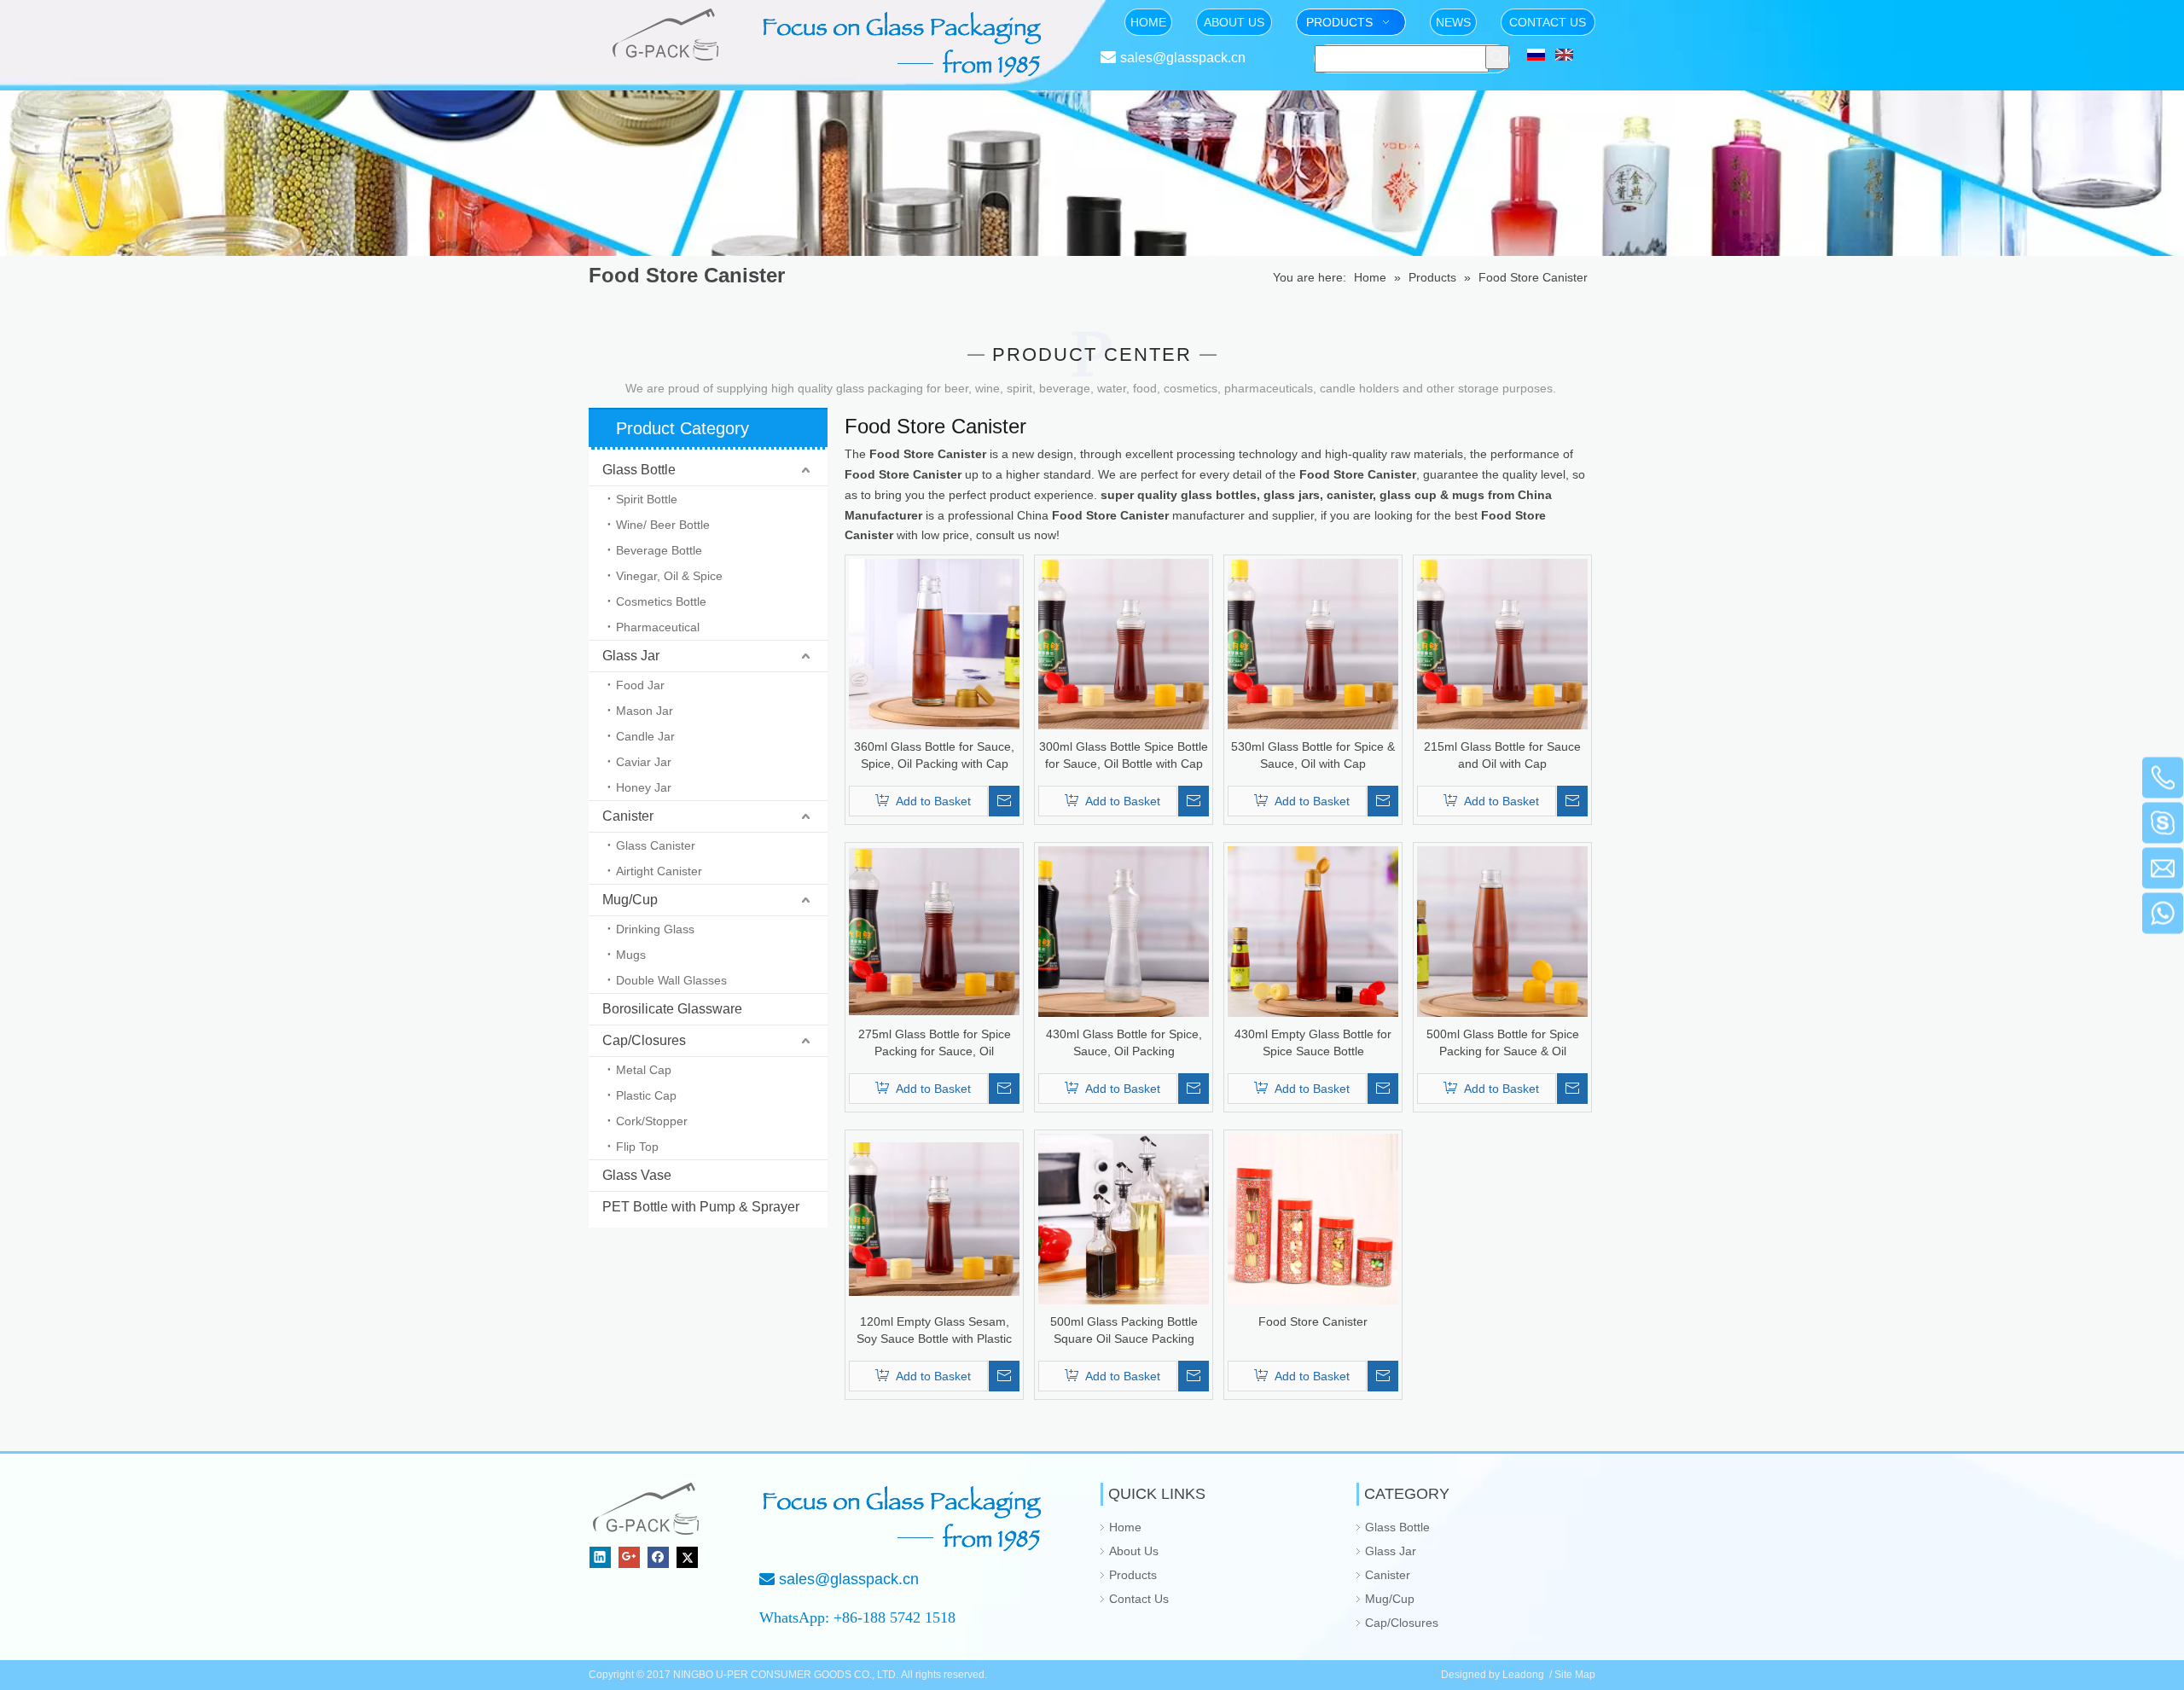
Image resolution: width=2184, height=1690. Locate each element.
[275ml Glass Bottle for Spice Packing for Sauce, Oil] (934, 931)
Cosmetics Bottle (661, 601)
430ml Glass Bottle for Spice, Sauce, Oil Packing (1124, 1042)
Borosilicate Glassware (672, 1009)
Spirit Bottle (647, 499)
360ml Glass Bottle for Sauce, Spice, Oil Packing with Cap (934, 755)
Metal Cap (644, 1070)
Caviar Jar (644, 762)
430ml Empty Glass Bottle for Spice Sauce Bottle (1313, 1042)
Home (1125, 1527)
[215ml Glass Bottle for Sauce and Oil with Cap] (1502, 643)
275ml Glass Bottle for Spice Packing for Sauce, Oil (935, 1042)
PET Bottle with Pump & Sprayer (701, 1207)
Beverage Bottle (659, 550)
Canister (628, 816)
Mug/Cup (630, 900)
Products (1133, 1575)
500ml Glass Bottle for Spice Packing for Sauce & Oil (1503, 1042)
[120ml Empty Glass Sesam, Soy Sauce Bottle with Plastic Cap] (934, 1218)
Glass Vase (637, 1175)
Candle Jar (645, 736)
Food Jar (640, 685)
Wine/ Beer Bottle (663, 525)
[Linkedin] (600, 1557)
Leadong (1523, 1675)
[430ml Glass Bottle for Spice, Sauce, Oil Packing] (1124, 931)
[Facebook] (658, 1557)
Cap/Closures (644, 1040)
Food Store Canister (1313, 1321)
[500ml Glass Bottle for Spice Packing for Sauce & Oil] (1502, 931)
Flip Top (637, 1147)
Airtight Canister (659, 871)
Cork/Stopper (652, 1121)
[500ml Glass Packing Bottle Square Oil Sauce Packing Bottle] (1124, 1218)
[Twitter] (687, 1557)
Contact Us (1139, 1599)
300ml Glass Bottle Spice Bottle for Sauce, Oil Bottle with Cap (1124, 755)
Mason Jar (645, 711)
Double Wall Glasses (671, 980)
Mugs (631, 955)
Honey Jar (644, 787)
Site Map (1575, 1675)
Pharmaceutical (658, 627)
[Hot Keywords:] (1497, 57)
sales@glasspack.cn (1183, 58)
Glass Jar (631, 656)
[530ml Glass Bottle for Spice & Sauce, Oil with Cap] (1313, 643)
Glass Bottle (639, 470)
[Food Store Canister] (1313, 1218)
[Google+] (629, 1557)
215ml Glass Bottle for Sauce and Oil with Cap (1502, 755)
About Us (1134, 1551)
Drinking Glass (655, 929)
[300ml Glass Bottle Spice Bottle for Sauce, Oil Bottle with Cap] (1124, 643)
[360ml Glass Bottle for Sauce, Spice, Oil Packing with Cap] (934, 643)
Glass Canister (656, 845)
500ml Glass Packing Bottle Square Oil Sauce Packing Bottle (1124, 1331)
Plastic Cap (646, 1095)
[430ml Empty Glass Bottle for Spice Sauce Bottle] (1313, 931)
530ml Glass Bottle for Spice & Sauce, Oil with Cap (1313, 755)
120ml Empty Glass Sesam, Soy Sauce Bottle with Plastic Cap (934, 1331)
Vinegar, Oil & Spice (669, 576)
